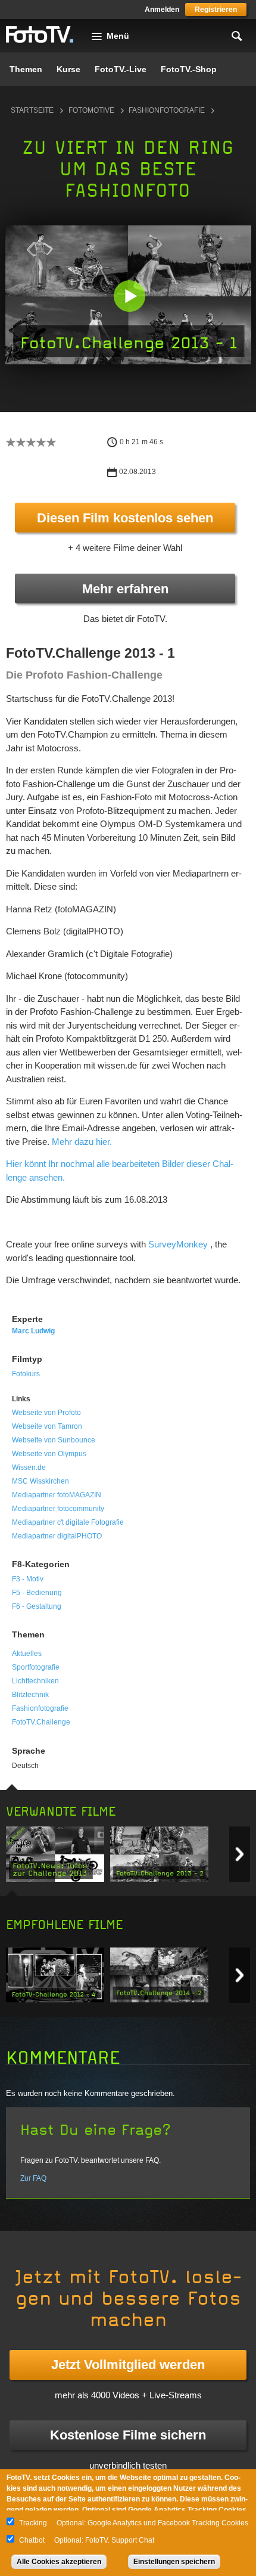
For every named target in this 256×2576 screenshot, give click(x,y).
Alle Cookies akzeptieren (59, 2562)
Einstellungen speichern (174, 2562)
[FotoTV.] (40, 35)
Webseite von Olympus (49, 1454)
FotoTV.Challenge (41, 1722)
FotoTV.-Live (121, 69)
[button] (129, 296)
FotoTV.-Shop (189, 69)
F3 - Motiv (28, 1579)
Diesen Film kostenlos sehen (125, 518)
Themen (26, 69)
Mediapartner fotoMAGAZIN (57, 1495)
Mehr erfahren (125, 589)
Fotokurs (26, 1374)
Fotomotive (91, 110)
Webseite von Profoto (46, 1413)
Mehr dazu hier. (82, 1142)
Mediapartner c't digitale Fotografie (68, 1522)
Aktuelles (27, 1654)
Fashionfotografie (167, 110)
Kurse (68, 69)
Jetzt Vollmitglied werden (128, 2365)
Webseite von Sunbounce (54, 1440)
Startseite (32, 110)
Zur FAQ (33, 2178)
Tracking (33, 2523)
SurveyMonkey (178, 1244)
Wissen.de (29, 1467)
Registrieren (216, 10)
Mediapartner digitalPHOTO (57, 1536)
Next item (240, 1854)
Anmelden (162, 10)
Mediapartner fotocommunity (58, 1509)
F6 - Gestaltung (37, 1606)
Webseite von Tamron (47, 1426)
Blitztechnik (30, 1695)
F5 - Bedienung (37, 1593)
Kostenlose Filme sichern (128, 2435)
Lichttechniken (35, 1681)
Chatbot (32, 2540)
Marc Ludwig (33, 1331)
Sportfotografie (36, 1667)
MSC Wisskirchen (40, 1481)
